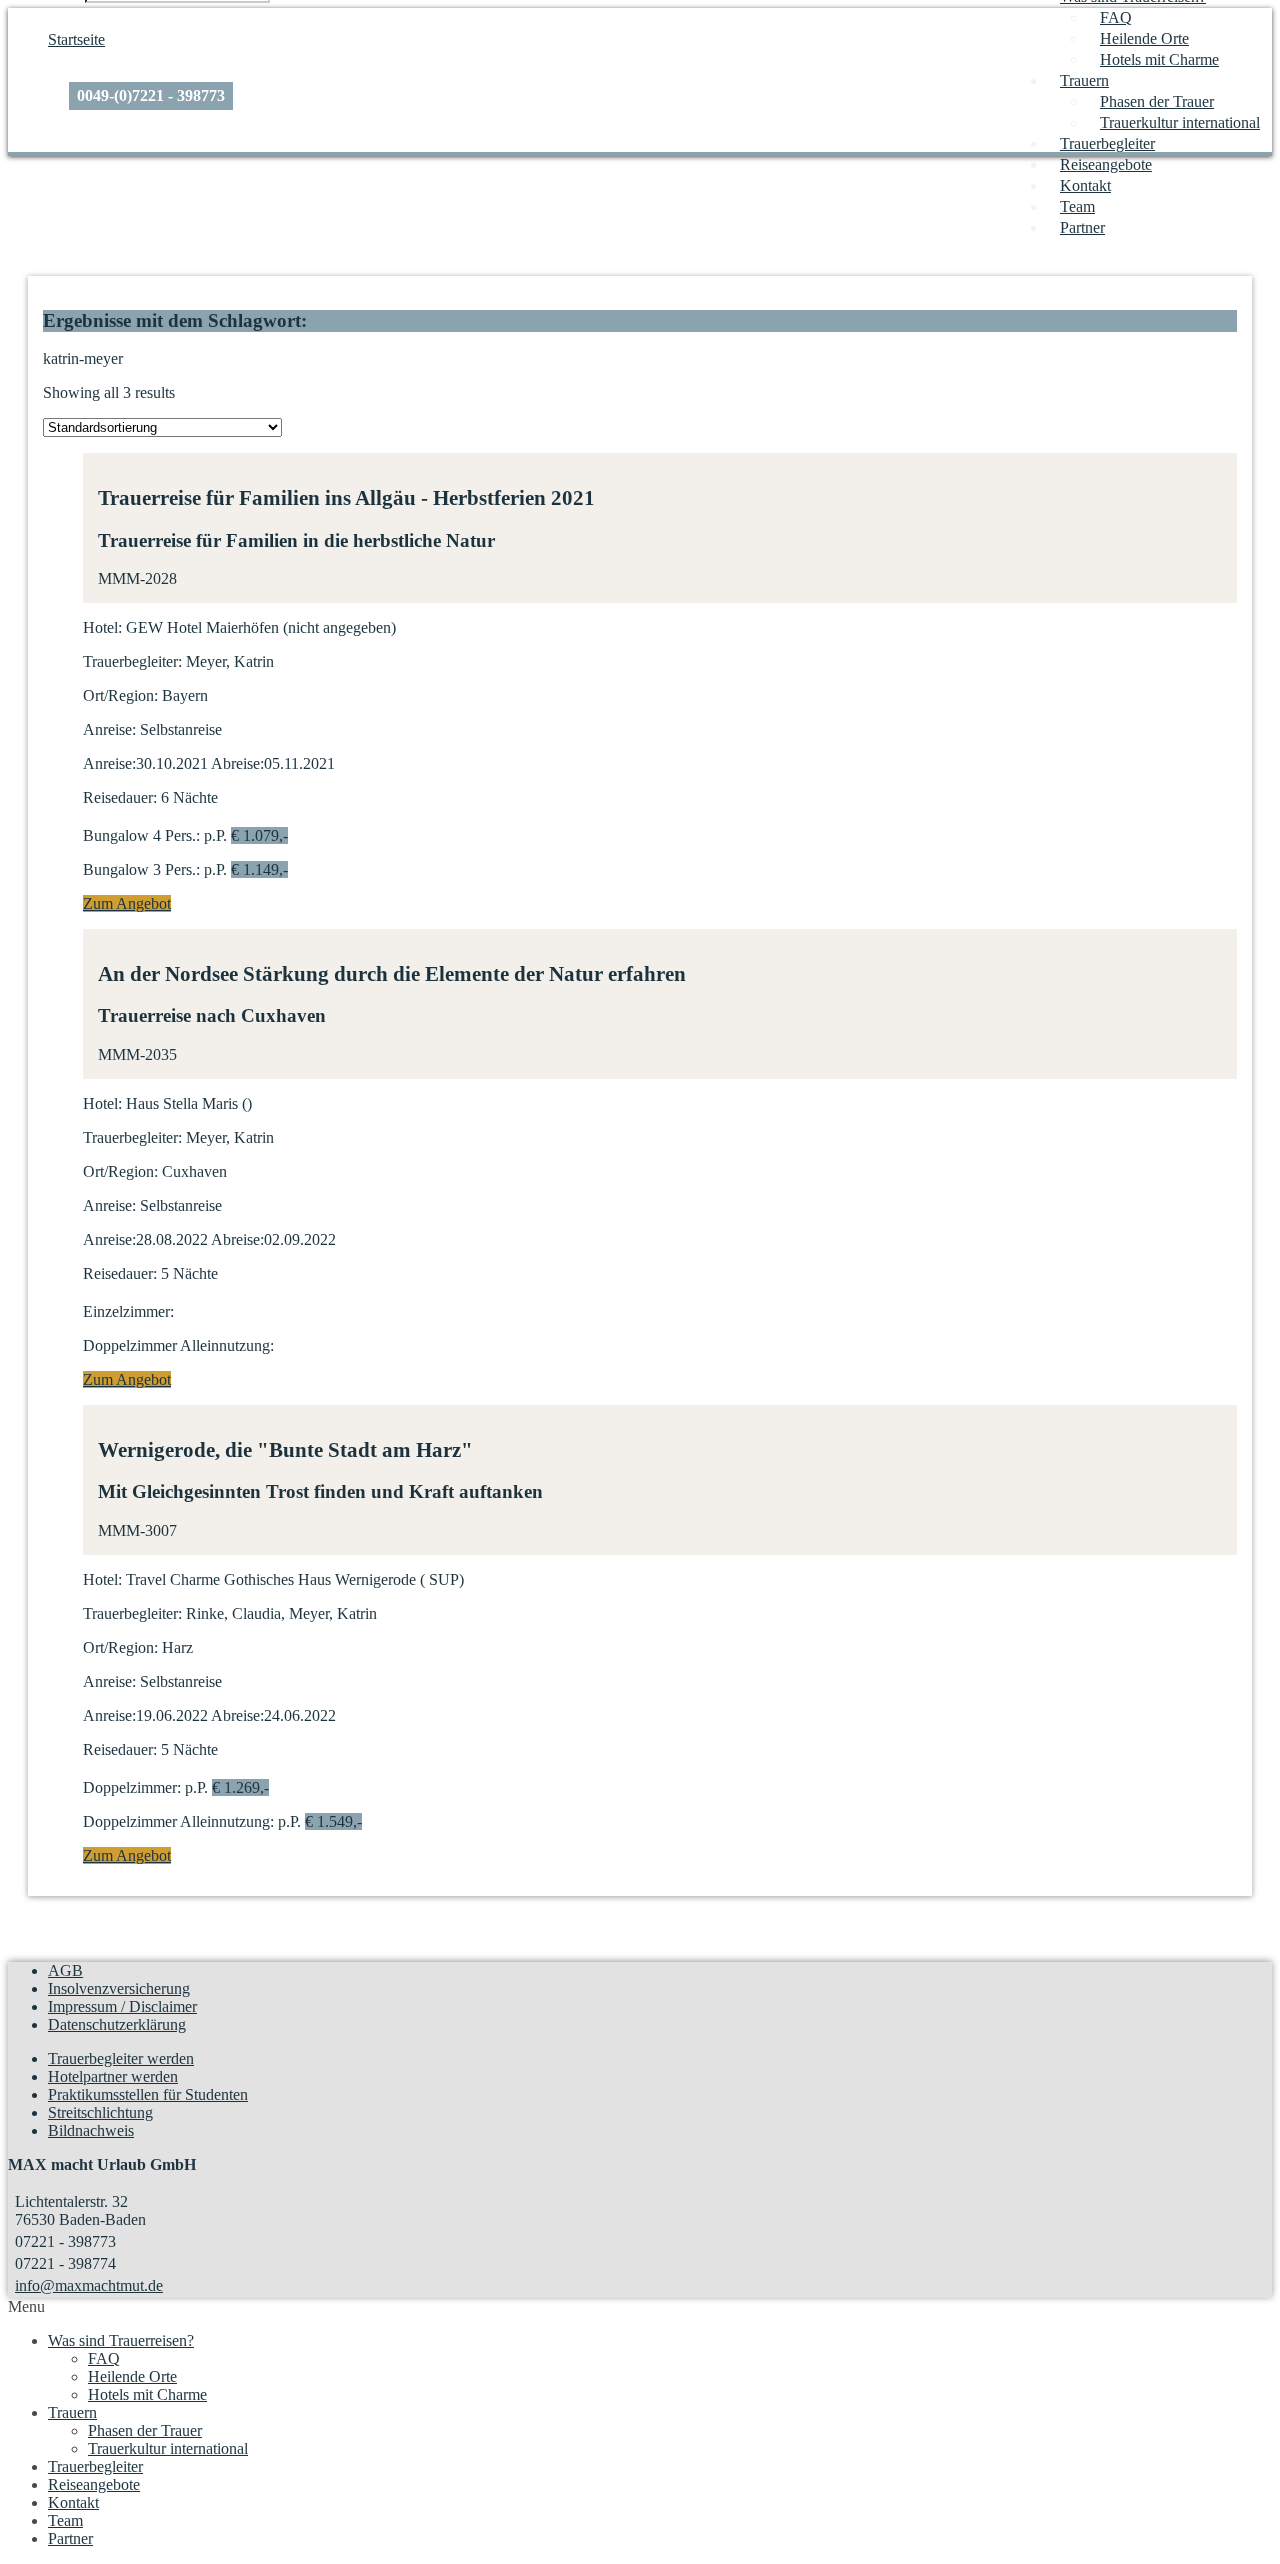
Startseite (76, 39)
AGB (65, 1970)
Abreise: (237, 763)
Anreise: (109, 729)
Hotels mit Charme (1159, 59)
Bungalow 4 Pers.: (141, 835)
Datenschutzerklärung (117, 2024)
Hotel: (102, 627)
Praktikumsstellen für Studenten (148, 2094)
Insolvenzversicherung (119, 1988)
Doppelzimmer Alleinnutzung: (178, 1345)
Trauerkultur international (1180, 122)
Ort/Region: (120, 695)
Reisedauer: (120, 797)
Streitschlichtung (100, 2112)
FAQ (1116, 17)
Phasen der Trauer (1157, 101)
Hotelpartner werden (113, 2076)
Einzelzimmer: (128, 1311)
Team (1077, 206)
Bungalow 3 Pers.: (141, 869)
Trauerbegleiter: (132, 661)
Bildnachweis (91, 2130)
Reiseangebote (1106, 164)
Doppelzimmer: (132, 1787)
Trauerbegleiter (1107, 143)
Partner (1082, 227)
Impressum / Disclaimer (122, 2006)
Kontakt (1085, 185)
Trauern (1084, 80)
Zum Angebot (127, 903)
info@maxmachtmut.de (89, 2285)
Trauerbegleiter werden (121, 2058)
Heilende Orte (1144, 38)
